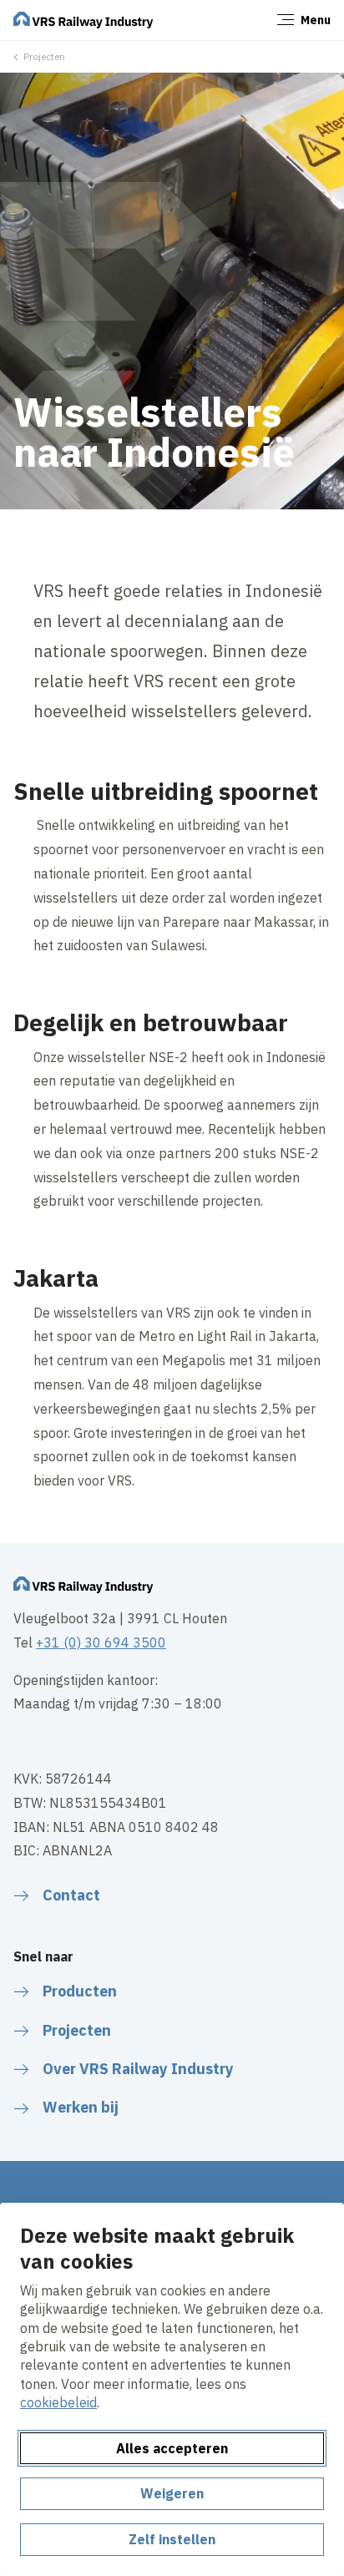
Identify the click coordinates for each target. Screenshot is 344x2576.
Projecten (44, 56)
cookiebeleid (58, 2402)
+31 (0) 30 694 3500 (101, 1642)
